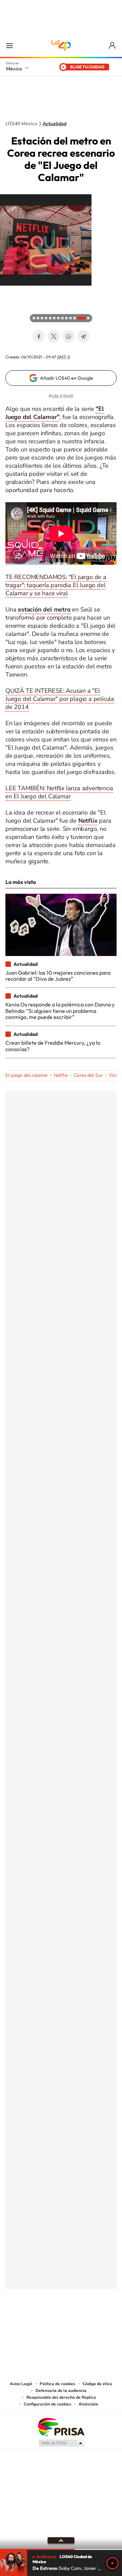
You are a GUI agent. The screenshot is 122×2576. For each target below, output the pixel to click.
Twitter (54, 336)
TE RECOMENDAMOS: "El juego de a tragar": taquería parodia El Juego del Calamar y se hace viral (56, 585)
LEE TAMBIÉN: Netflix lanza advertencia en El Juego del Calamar (59, 792)
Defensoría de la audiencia (61, 2391)
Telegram (83, 336)
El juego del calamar (27, 1075)
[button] (7, 292)
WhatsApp (68, 336)
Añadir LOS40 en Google (67, 378)
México (14, 69)
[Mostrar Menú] (9, 45)
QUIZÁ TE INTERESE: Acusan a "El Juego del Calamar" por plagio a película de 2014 (60, 699)
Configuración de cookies (47, 2404)
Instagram (54, 2322)
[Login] (113, 46)
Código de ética (97, 2384)
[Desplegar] (61, 2540)
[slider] (61, 2549)
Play (113, 2563)
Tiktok (27, 2322)
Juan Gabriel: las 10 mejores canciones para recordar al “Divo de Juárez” (58, 976)
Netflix (61, 1075)
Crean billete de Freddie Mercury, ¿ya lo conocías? (53, 1046)
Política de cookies (57, 2384)
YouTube (41, 2322)
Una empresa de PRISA (61, 2427)
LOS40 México (61, 45)
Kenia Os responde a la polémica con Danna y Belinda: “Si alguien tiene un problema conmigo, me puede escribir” (60, 1011)
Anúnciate (88, 2404)
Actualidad (55, 124)
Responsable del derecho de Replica (61, 2397)
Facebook (39, 336)
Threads (95, 2322)
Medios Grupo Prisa (61, 2443)
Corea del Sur (88, 1075)
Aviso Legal (21, 2384)
